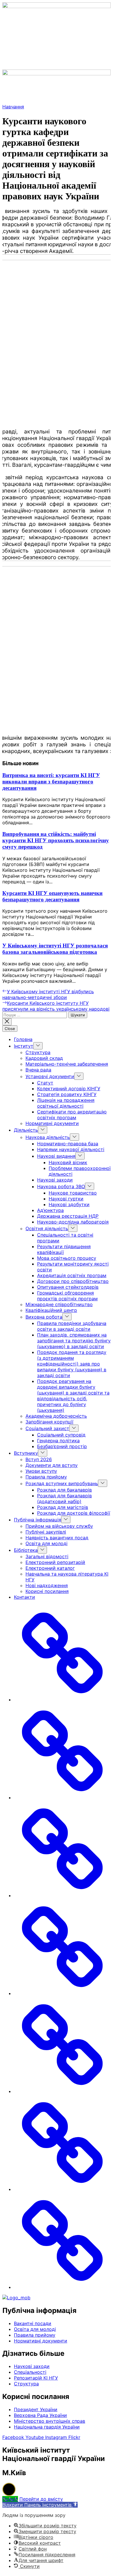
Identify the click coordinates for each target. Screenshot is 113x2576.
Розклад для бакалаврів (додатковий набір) (64, 1498)
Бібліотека (26, 1550)
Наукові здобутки (69, 1204)
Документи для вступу (52, 1465)
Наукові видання (56, 1156)
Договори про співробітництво (73, 1281)
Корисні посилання (47, 1591)
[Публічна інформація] (62, 2091)
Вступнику (26, 1453)
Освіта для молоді (47, 1543)
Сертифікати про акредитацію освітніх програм (72, 1115)
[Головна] (62, 1700)
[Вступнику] (62, 1993)
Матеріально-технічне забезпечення (67, 1064)
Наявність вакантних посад (57, 1538)
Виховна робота (44, 1317)
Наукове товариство (73, 1193)
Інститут (24, 1046)
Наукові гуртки (66, 1199)
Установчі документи (50, 1076)
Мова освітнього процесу (67, 1258)
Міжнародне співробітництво (59, 1304)
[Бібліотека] (62, 2189)
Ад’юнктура (50, 1210)
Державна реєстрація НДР (68, 1216)
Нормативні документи (52, 1123)
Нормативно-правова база (68, 1144)
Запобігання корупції (49, 1422)
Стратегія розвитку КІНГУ (67, 1094)
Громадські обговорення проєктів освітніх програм (67, 1296)
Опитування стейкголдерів (68, 1287)
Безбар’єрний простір (62, 1446)
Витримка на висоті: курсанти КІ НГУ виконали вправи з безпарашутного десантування (51, 782)
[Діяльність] (62, 1895)
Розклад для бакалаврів (64, 1490)
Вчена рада (38, 1070)
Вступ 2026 (39, 1459)
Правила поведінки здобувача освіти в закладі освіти (72, 1326)
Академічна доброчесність (56, 1416)
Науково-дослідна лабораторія (73, 1222)
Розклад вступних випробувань (62, 1483)
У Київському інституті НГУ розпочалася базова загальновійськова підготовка (55, 949)
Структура (38, 1052)
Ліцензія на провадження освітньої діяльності (66, 1103)
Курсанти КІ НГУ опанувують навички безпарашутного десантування (52, 896)
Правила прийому (46, 1477)
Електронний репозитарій (55, 1562)
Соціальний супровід (61, 1435)
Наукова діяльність (48, 1137)
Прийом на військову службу (59, 1526)
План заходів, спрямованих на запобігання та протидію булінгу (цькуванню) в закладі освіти (74, 1341)
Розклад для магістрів (63, 1507)
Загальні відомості (47, 1556)
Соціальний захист (47, 1428)
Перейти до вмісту (41, 2499)
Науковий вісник (68, 1162)
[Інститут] (62, 1797)
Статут (45, 1083)
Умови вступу (41, 1471)
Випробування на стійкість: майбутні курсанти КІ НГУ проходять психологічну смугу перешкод (56, 840)
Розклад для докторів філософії (74, 1513)
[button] (57, 66)
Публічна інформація (38, 1520)
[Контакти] (62, 2287)
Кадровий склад (44, 1058)
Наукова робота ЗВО (61, 1186)
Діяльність (26, 1130)
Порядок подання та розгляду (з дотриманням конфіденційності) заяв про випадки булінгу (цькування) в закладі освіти (72, 1364)
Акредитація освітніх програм (72, 1275)
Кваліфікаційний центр (51, 1310)
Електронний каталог (50, 1568)
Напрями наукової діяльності (71, 1149)
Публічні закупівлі (46, 1532)
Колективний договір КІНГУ (69, 1089)
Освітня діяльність (47, 1228)
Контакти (24, 1597)
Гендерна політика (58, 1441)
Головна (23, 1039)
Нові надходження (47, 1585)
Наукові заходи (55, 1180)
